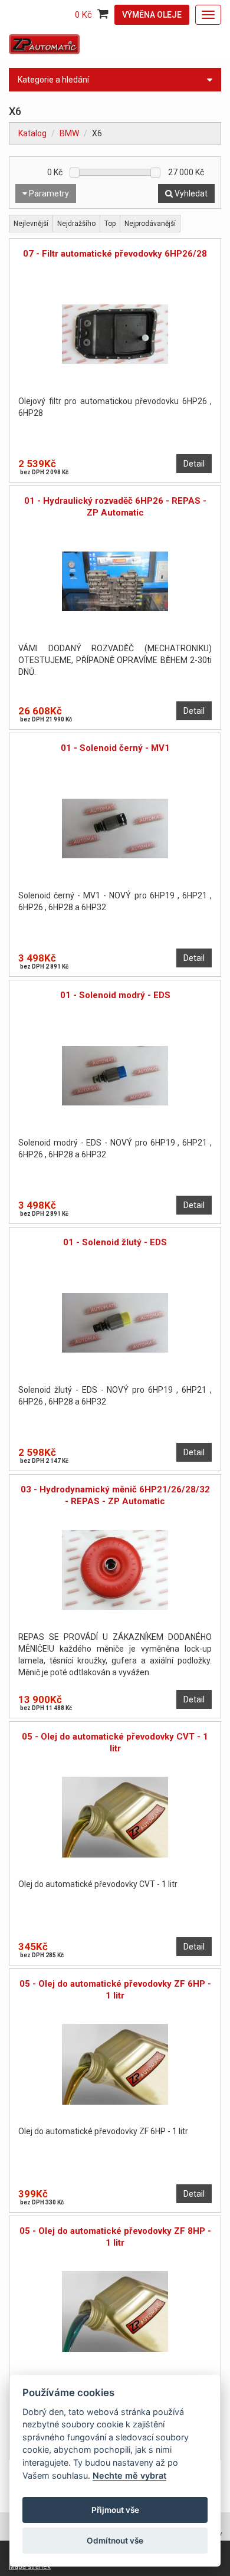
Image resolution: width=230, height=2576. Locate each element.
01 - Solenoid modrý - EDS (115, 995)
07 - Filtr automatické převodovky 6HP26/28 (115, 254)
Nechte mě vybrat (129, 2475)
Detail (194, 464)
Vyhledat (190, 193)
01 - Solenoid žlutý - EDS (115, 1242)
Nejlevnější (31, 224)
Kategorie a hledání (53, 80)
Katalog (32, 133)
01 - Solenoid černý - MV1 (115, 748)
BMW (69, 133)
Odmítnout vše (115, 2541)
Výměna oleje (152, 15)
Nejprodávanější (150, 224)
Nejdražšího (76, 224)
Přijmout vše (115, 2510)
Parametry (48, 193)
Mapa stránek (30, 2567)
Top (110, 224)
